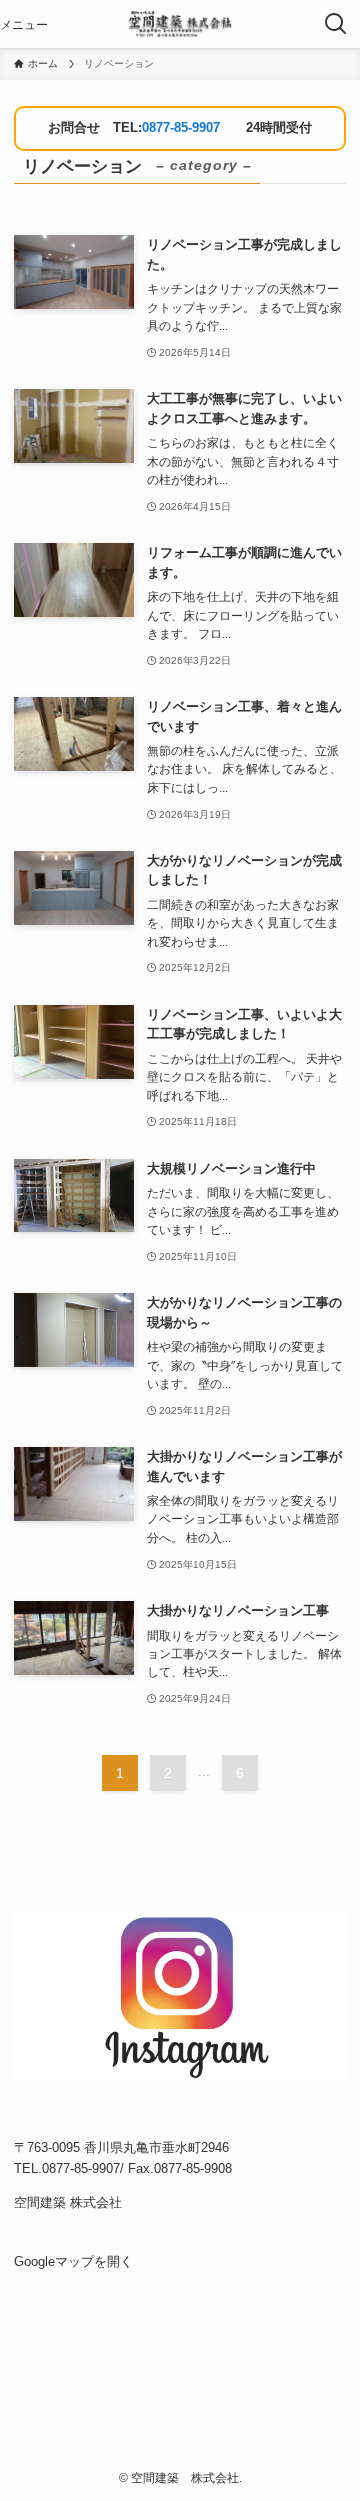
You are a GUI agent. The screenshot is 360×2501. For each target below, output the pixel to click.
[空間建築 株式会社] (179, 24)
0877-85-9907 (181, 127)
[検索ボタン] (336, 24)
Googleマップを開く (73, 2261)
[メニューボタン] (24, 24)
